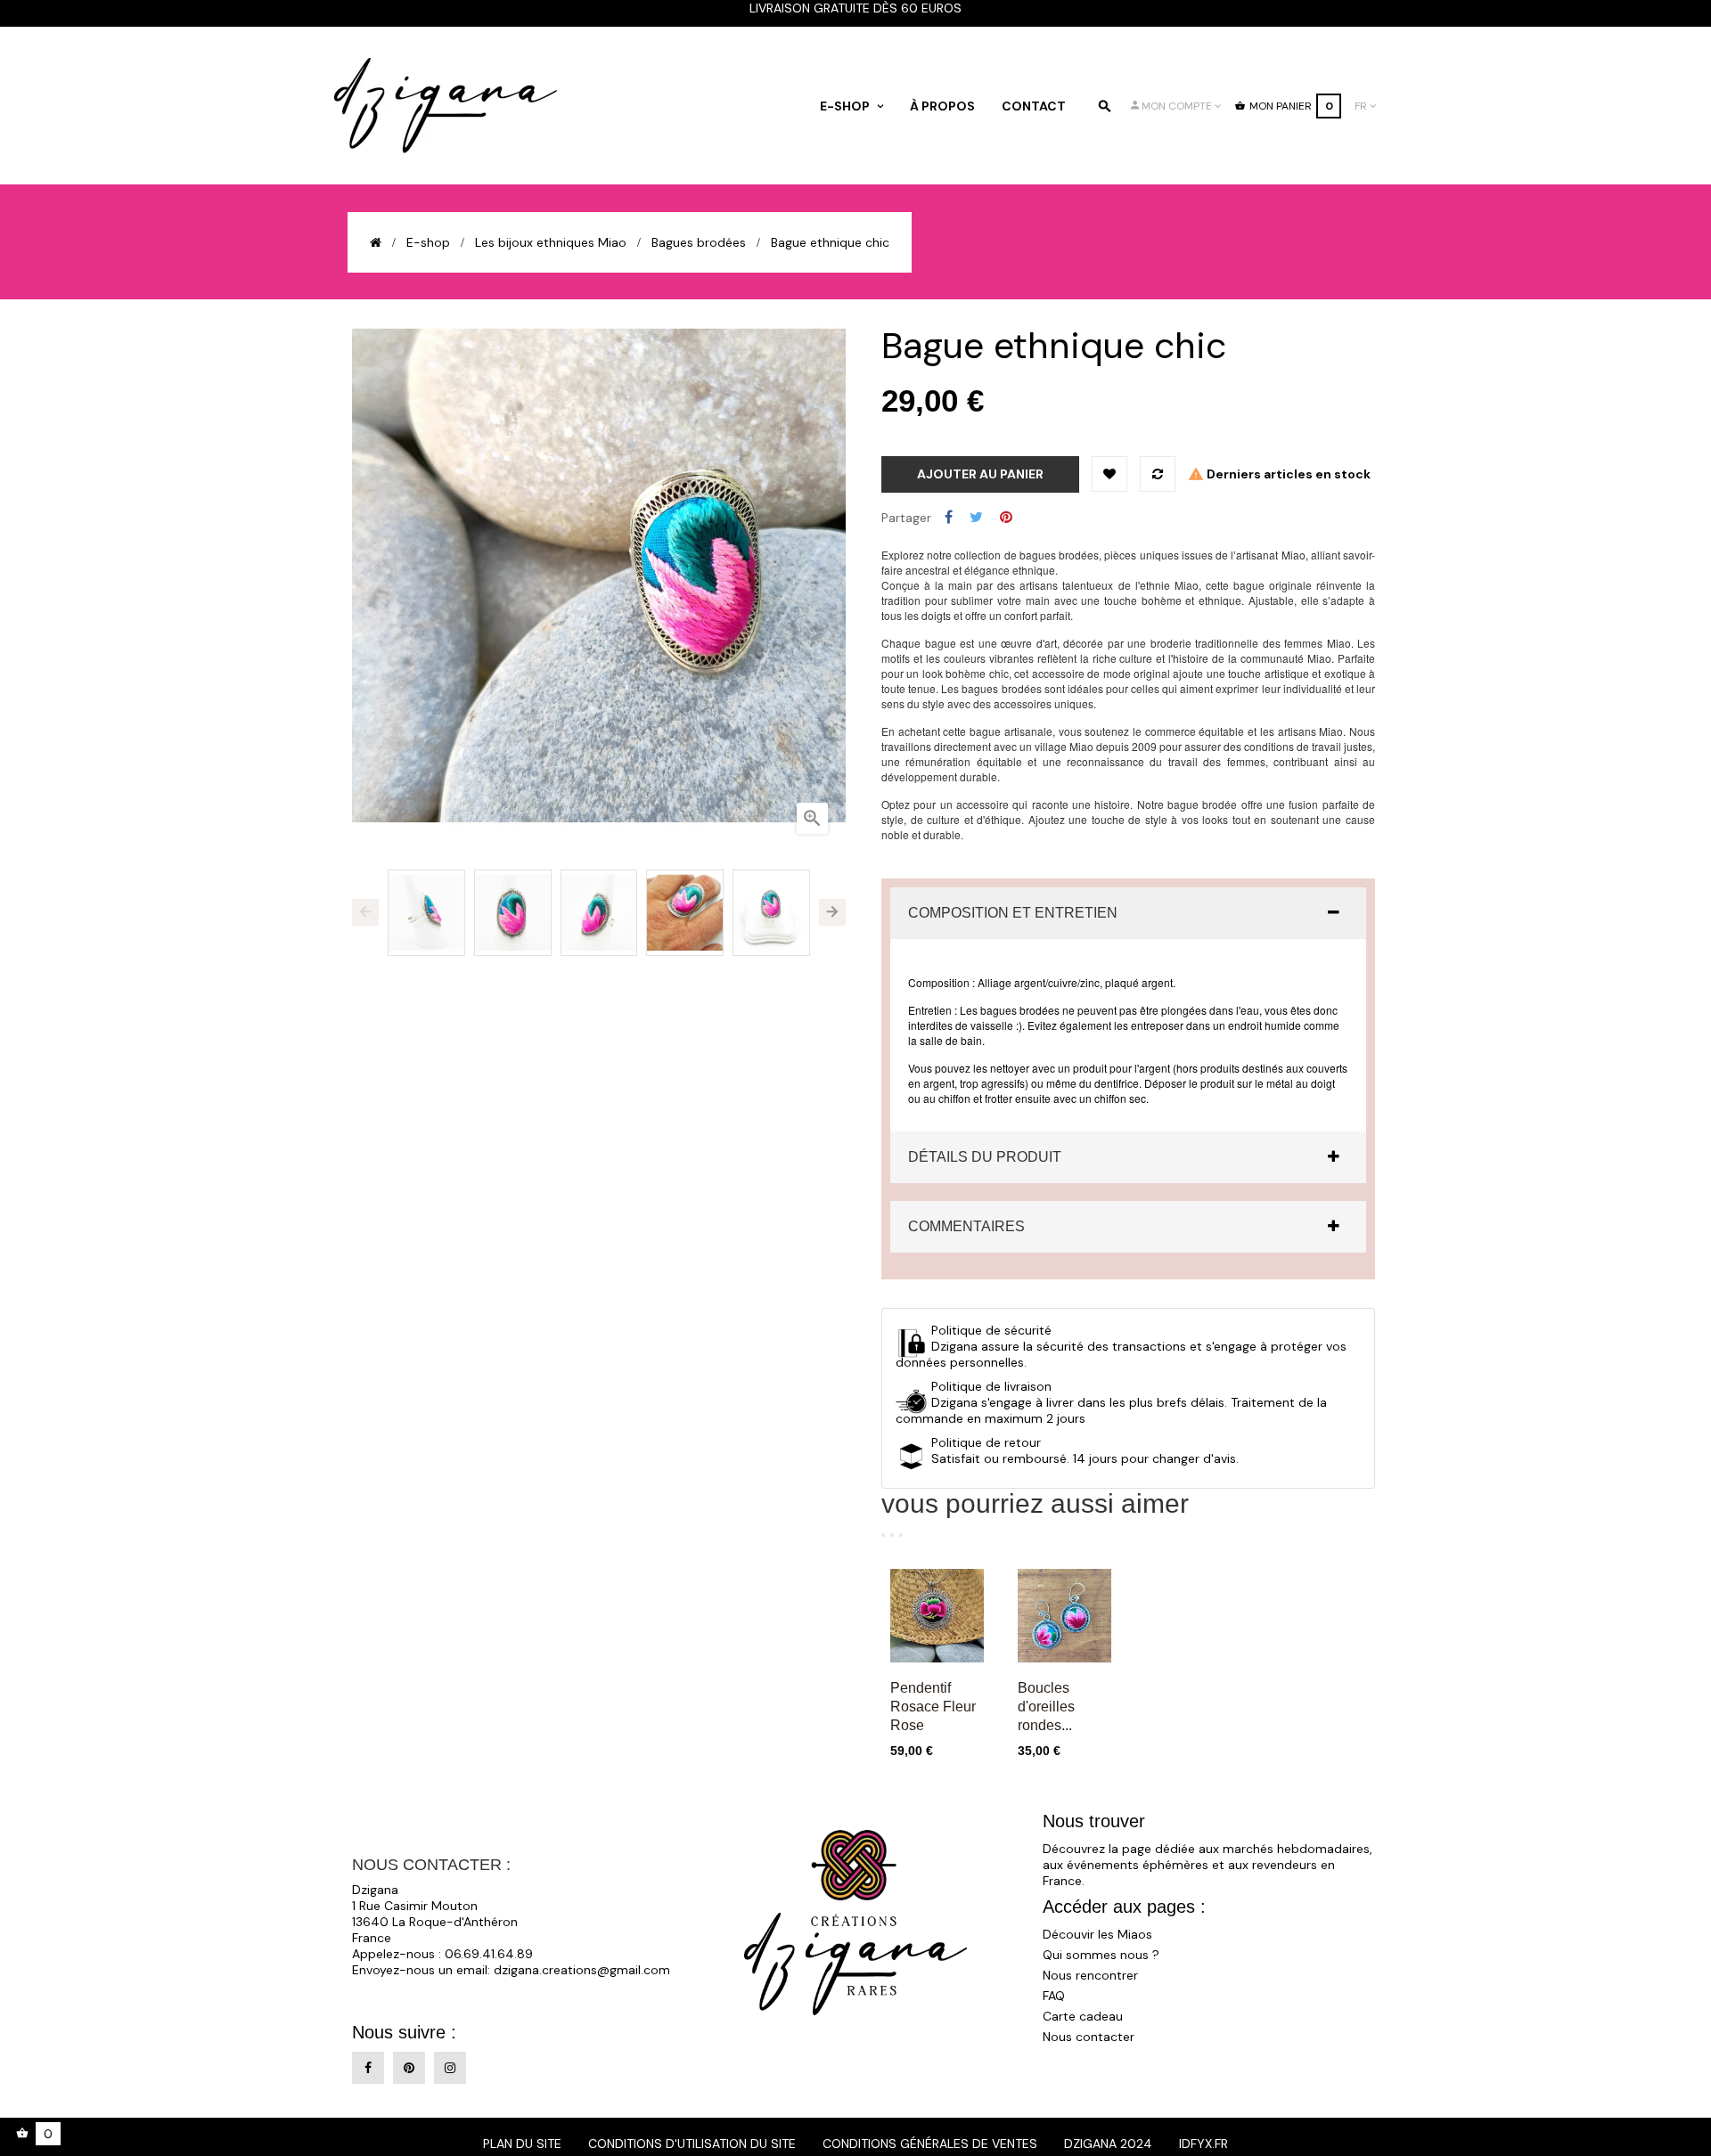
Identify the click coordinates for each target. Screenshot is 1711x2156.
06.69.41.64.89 (489, 1954)
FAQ (1054, 1996)
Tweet (976, 518)
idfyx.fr (1203, 2144)
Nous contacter (1089, 2037)
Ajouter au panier (980, 474)
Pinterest (1006, 518)
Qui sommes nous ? (1101, 1955)
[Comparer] (1158, 474)
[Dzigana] (446, 106)
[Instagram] (450, 2068)
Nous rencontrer (1090, 1975)
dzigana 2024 (1108, 2144)
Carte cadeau (1083, 2016)
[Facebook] (368, 2068)
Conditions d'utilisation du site (692, 2144)
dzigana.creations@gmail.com (582, 1970)
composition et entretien (1013, 913)
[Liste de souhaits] (1109, 474)
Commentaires (966, 1226)
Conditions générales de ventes (930, 2144)
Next (832, 912)
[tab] (1128, 913)
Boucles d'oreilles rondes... (1046, 1707)
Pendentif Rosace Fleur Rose (933, 1707)
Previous (365, 912)
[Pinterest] (409, 2068)
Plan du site (522, 2144)
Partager (949, 518)
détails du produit (985, 1157)
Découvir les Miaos (1097, 1934)
